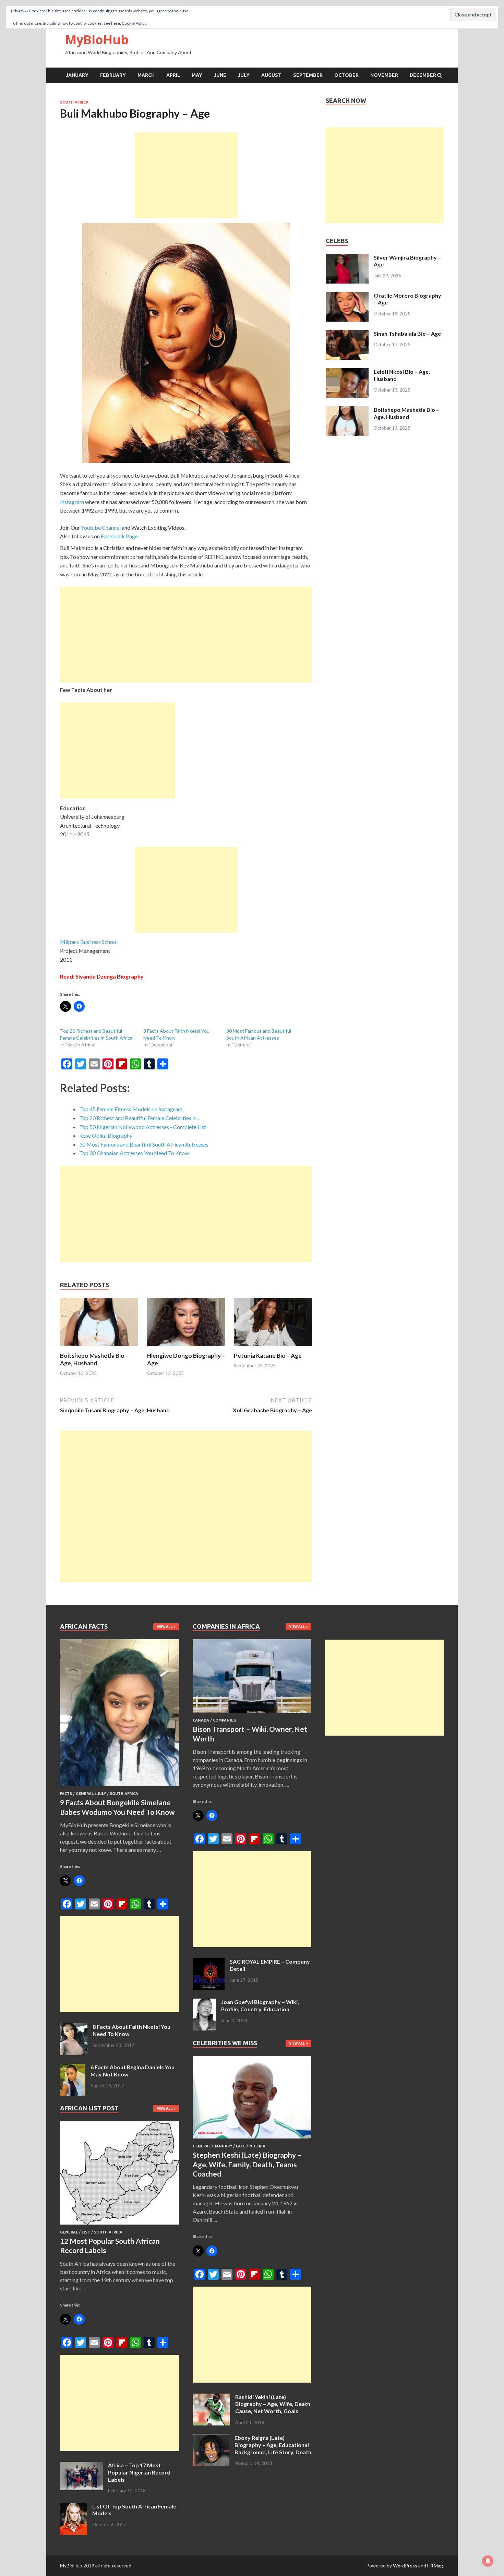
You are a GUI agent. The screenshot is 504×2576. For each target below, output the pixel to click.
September (308, 75)
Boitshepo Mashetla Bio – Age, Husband (94, 1359)
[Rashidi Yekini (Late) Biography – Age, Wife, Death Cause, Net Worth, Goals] (211, 2398)
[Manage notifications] (488, 2561)
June (220, 75)
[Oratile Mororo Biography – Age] (347, 296)
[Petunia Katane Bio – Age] (273, 1348)
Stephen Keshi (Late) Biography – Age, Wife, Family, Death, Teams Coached (247, 2164)
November (384, 75)
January (77, 75)
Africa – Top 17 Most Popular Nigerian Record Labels (139, 2472)
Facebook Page (119, 536)
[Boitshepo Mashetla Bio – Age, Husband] (99, 1348)
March (146, 75)
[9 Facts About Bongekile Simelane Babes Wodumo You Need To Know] (119, 1787)
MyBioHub (97, 40)
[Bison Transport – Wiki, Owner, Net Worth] (252, 1714)
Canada (201, 1720)
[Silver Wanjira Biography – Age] (347, 258)
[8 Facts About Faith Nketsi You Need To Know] (74, 2027)
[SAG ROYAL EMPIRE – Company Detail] (209, 1962)
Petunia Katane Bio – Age (268, 1356)
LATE (241, 2146)
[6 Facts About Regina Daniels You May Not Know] (73, 2068)
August (271, 75)
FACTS (66, 1794)
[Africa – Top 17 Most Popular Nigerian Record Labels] (81, 2466)
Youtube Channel (101, 528)
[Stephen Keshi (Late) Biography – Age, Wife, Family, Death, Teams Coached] (252, 2140)
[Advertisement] (186, 175)
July (244, 75)
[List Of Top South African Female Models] (74, 2507)
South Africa (74, 102)
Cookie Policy (134, 23)
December (423, 75)
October (346, 75)
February (113, 75)
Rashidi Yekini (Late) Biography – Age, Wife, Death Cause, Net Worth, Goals (273, 2404)
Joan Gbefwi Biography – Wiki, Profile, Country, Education (260, 2005)
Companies (224, 1720)
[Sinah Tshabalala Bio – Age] (347, 334)
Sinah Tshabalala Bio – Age (407, 333)
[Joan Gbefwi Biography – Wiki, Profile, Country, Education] (204, 2003)
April (173, 75)
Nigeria (257, 2146)
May (197, 75)
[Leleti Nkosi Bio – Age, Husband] (347, 372)
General (85, 1794)
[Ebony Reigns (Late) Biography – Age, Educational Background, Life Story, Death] (211, 2438)
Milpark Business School (89, 942)
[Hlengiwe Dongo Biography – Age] (186, 1348)
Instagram (72, 502)
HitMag (435, 2566)
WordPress (405, 2566)
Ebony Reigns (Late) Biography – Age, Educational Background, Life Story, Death (273, 2445)
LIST (86, 2232)
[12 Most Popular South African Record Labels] (119, 2226)
